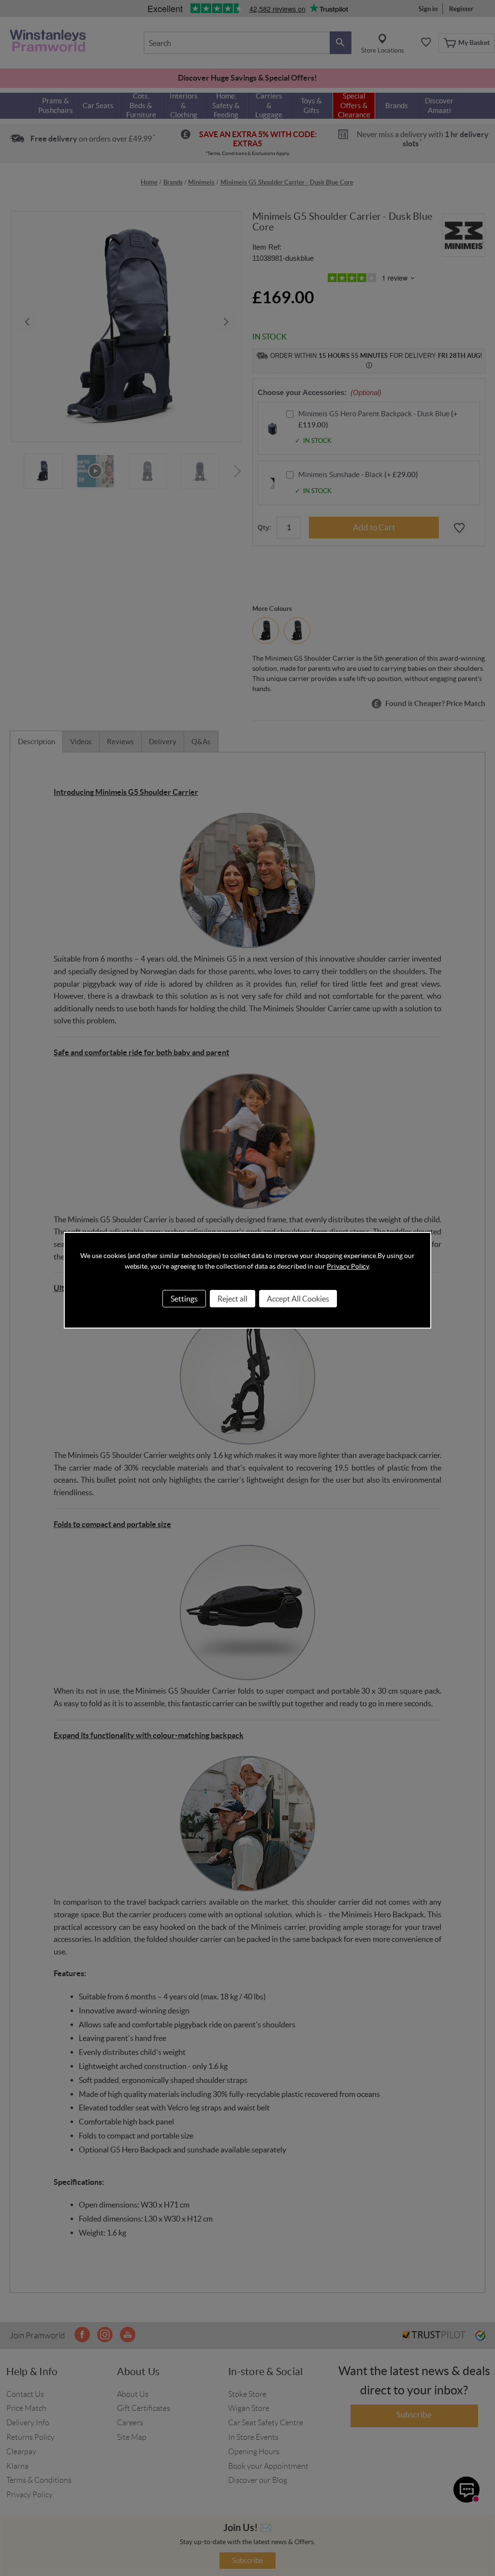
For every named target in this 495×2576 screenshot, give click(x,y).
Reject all (233, 1299)
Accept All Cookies (298, 1299)
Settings (184, 1299)
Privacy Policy (348, 1266)
